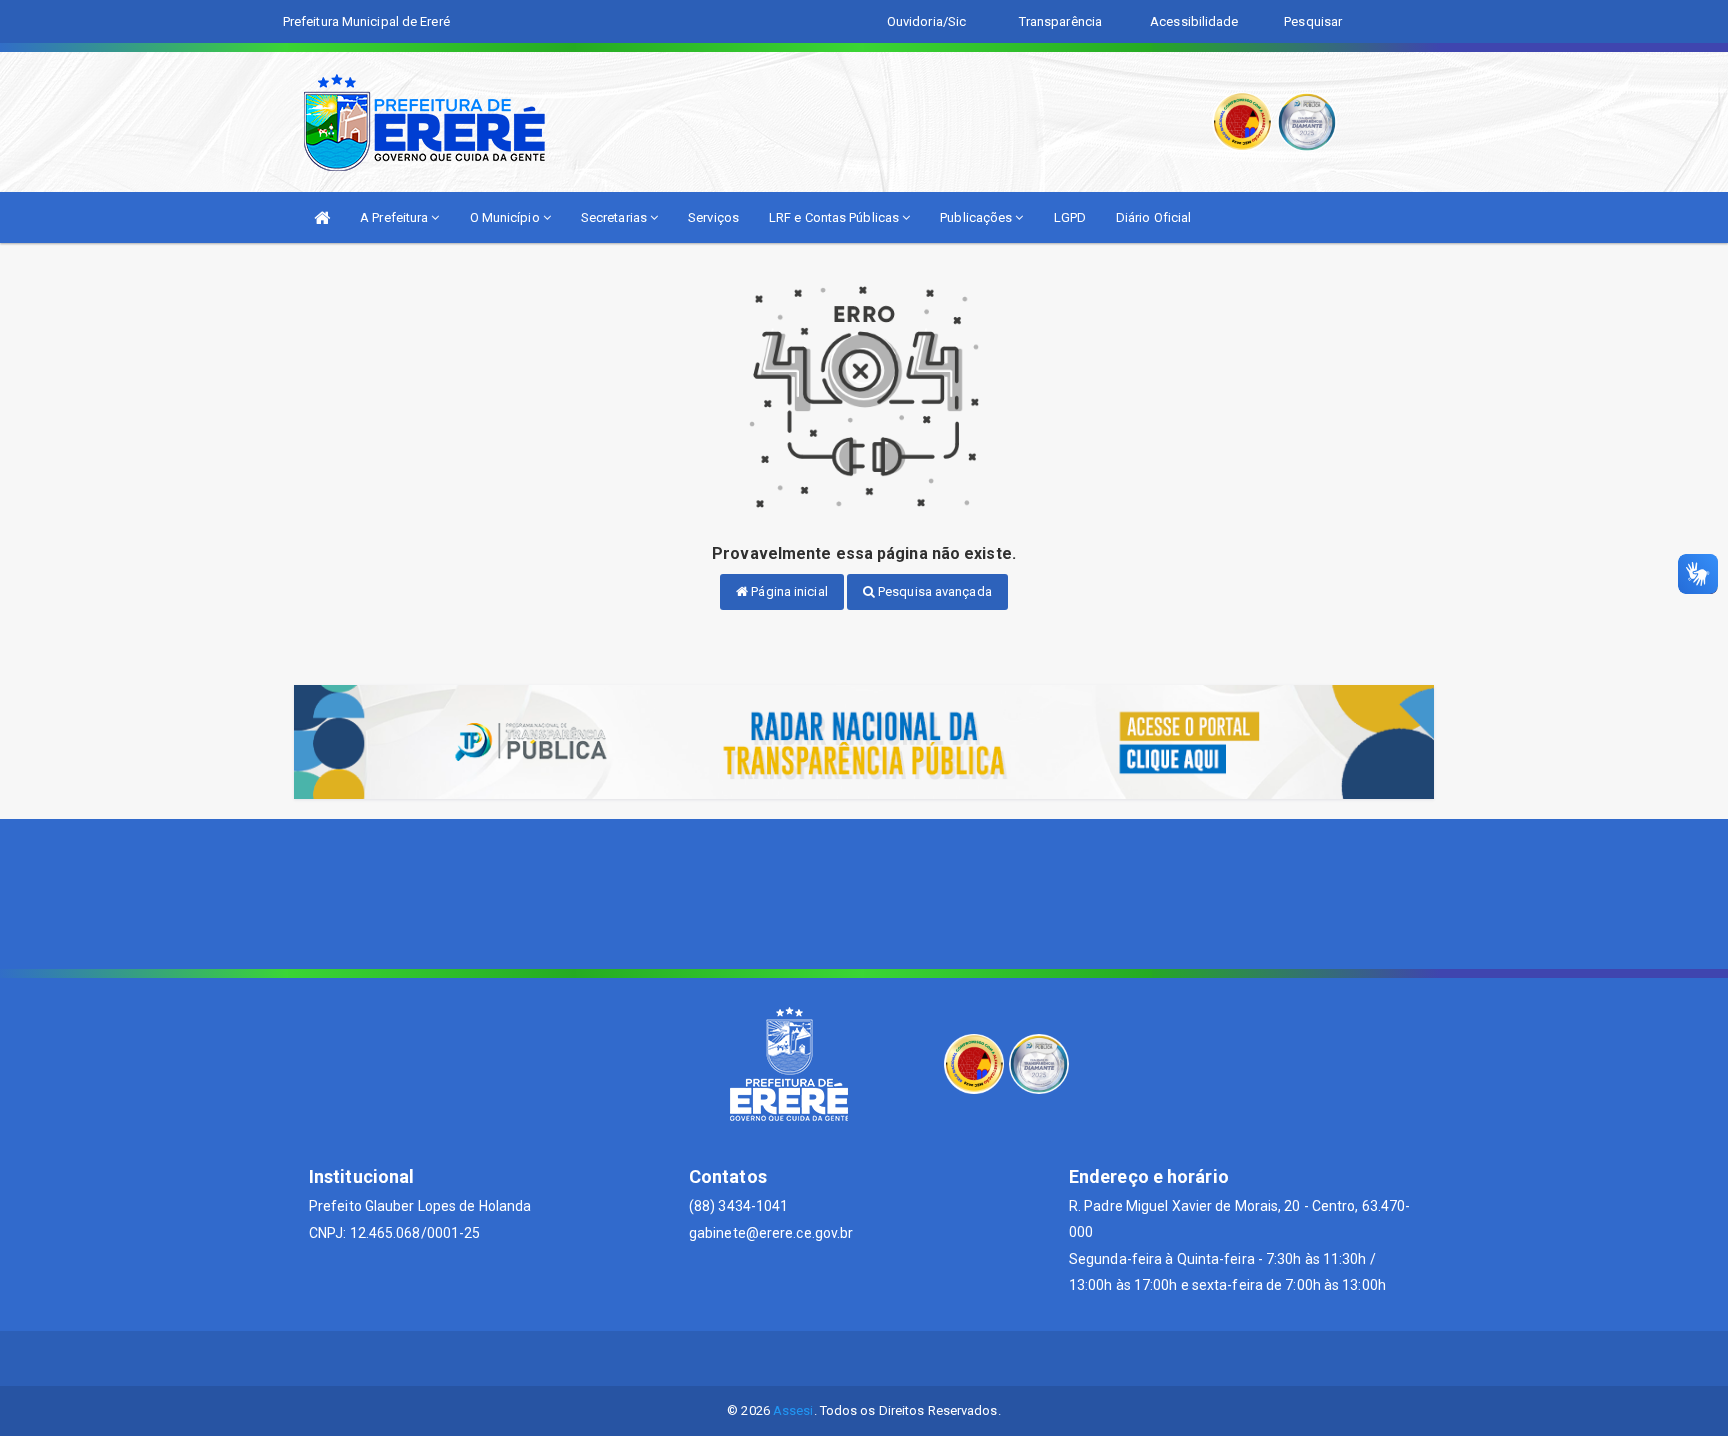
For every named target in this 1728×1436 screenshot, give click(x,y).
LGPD (1070, 217)
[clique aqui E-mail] (816, 1358)
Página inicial (788, 591)
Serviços (713, 217)
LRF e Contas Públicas (835, 217)
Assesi (793, 1410)
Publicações (977, 217)
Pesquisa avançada (933, 591)
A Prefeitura (395, 217)
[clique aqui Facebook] (864, 1358)
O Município (506, 217)
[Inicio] (322, 217)
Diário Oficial (1153, 217)
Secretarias (615, 217)
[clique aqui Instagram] (912, 1358)
